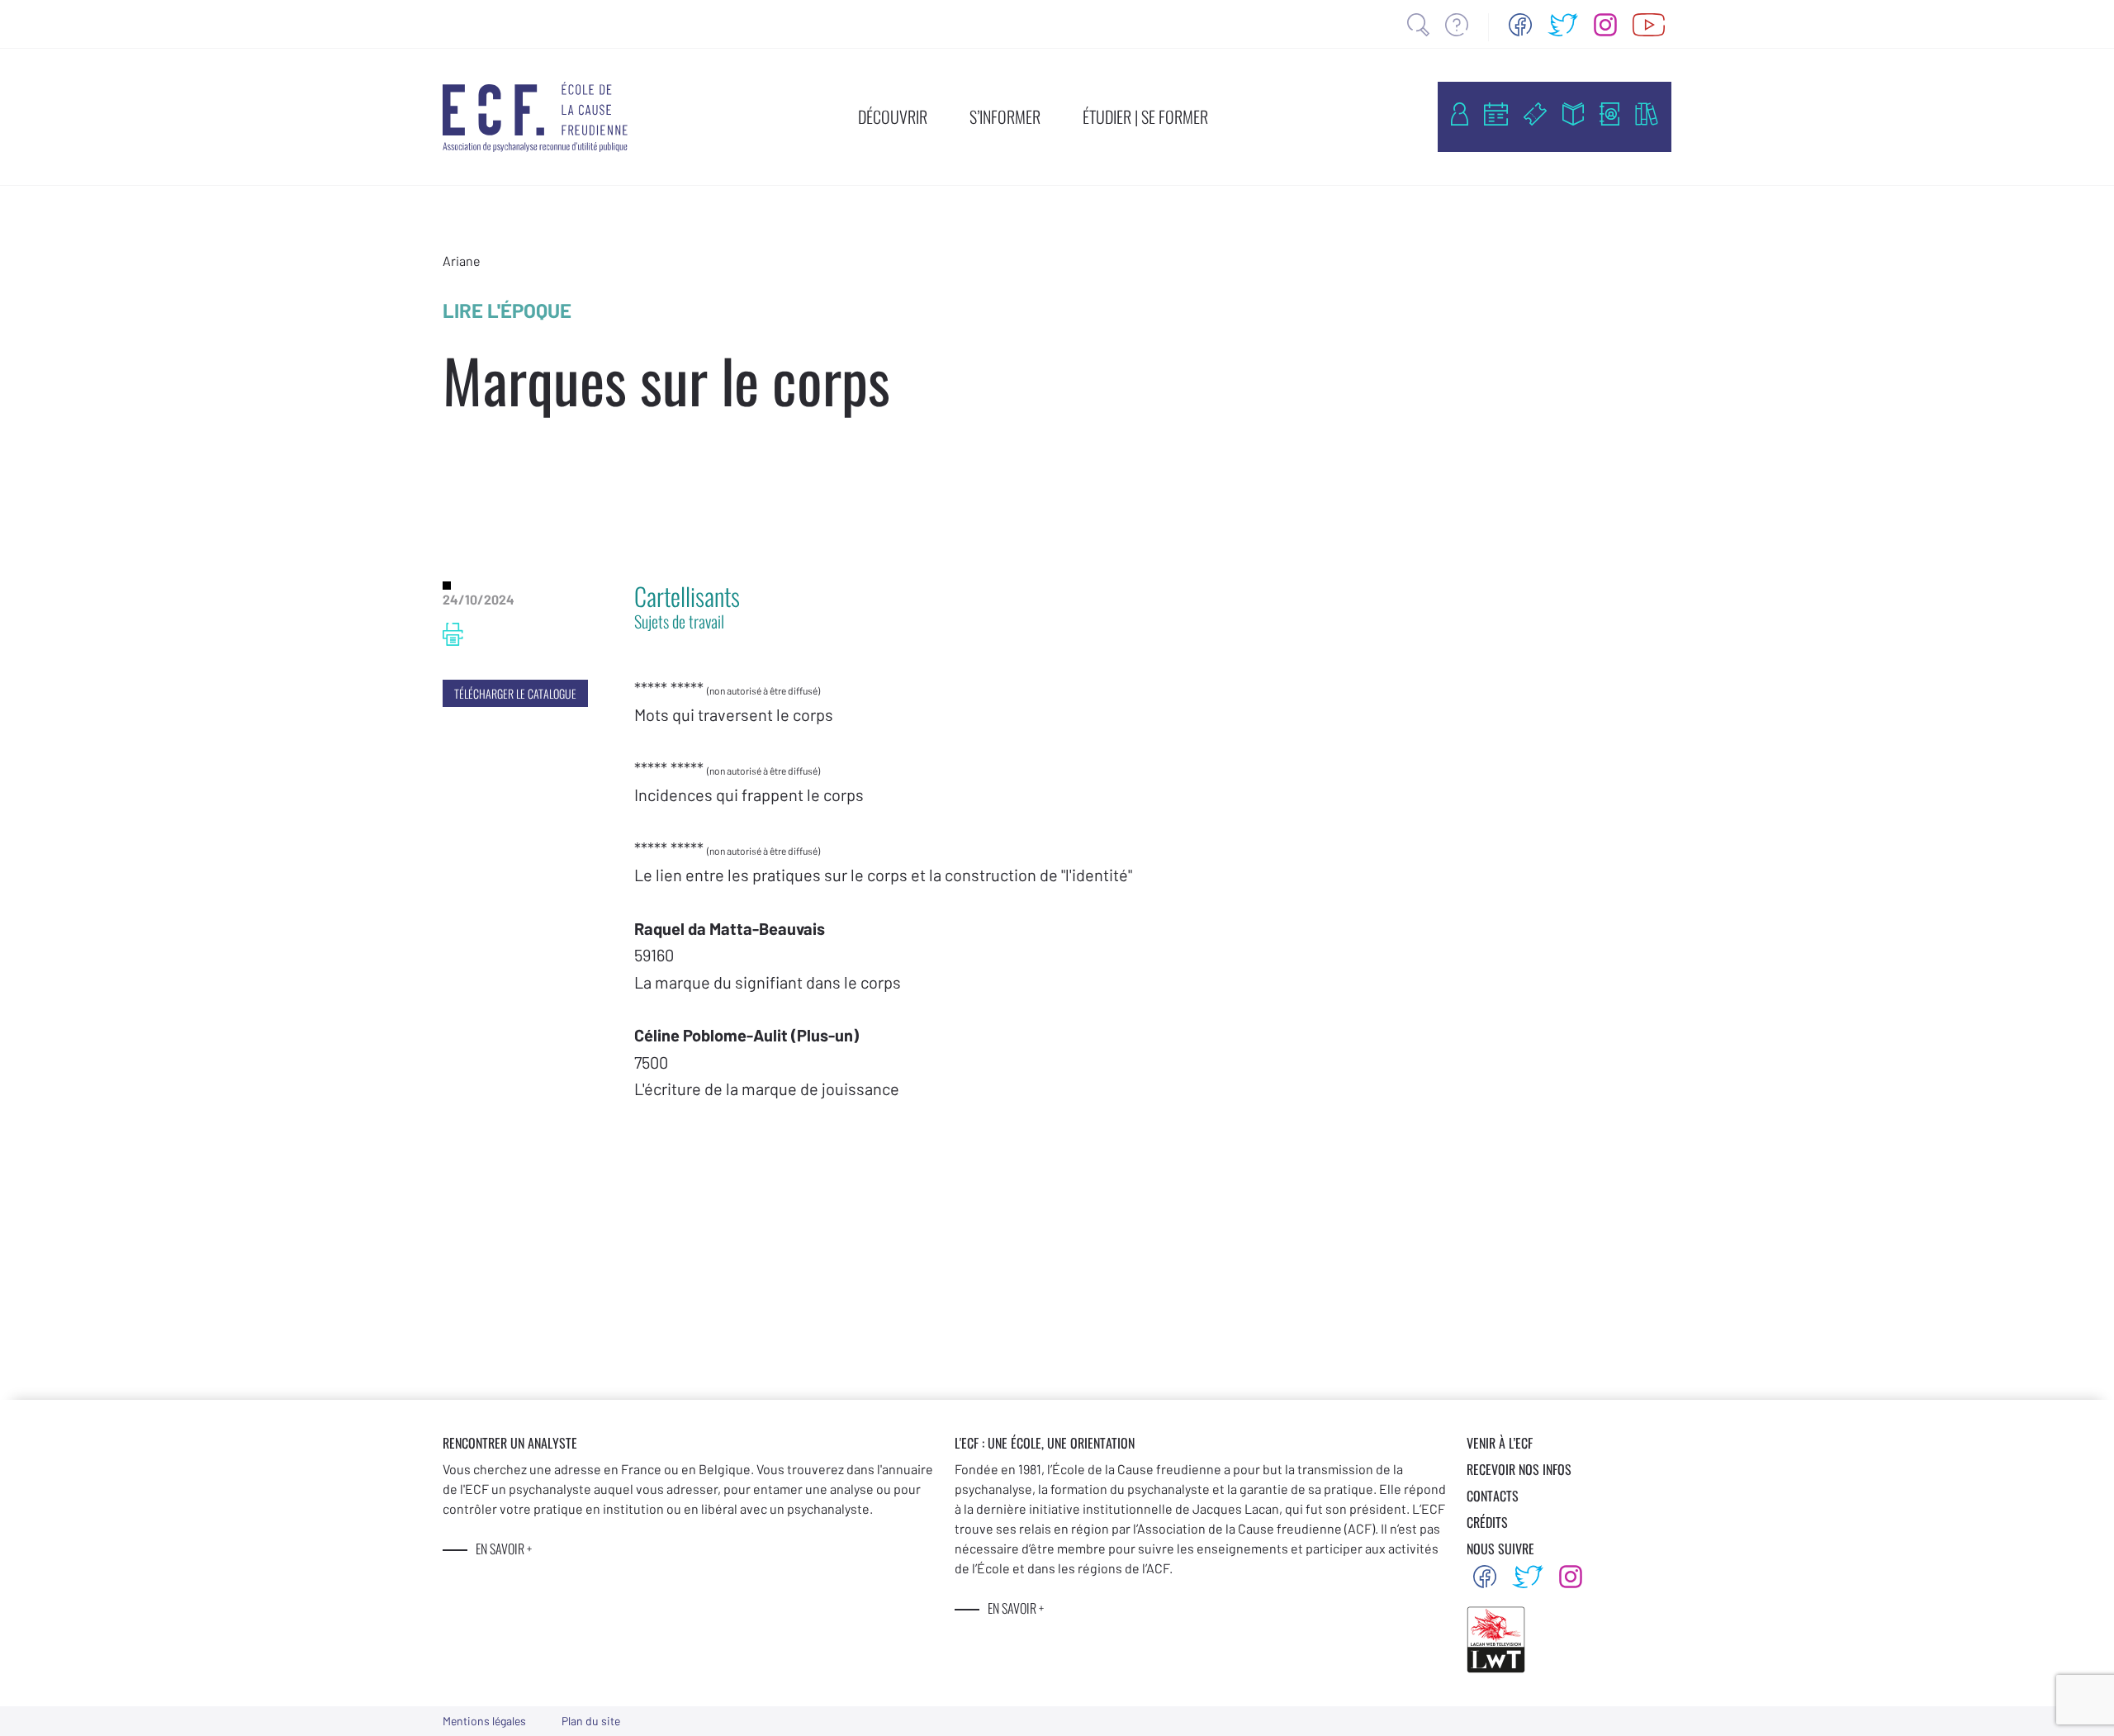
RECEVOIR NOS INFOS (1519, 1469)
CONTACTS (1493, 1496)
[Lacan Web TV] (1649, 25)
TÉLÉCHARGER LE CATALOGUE (515, 693)
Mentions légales (484, 1721)
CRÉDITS (1487, 1522)
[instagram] (1605, 25)
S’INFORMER (1005, 116)
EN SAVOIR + (504, 1549)
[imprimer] (453, 634)
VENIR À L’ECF (1500, 1443)
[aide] (1457, 25)
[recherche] (1418, 25)
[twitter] (1563, 25)
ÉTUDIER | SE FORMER (1145, 116)
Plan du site (591, 1721)
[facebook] (1520, 25)
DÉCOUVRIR (893, 116)
